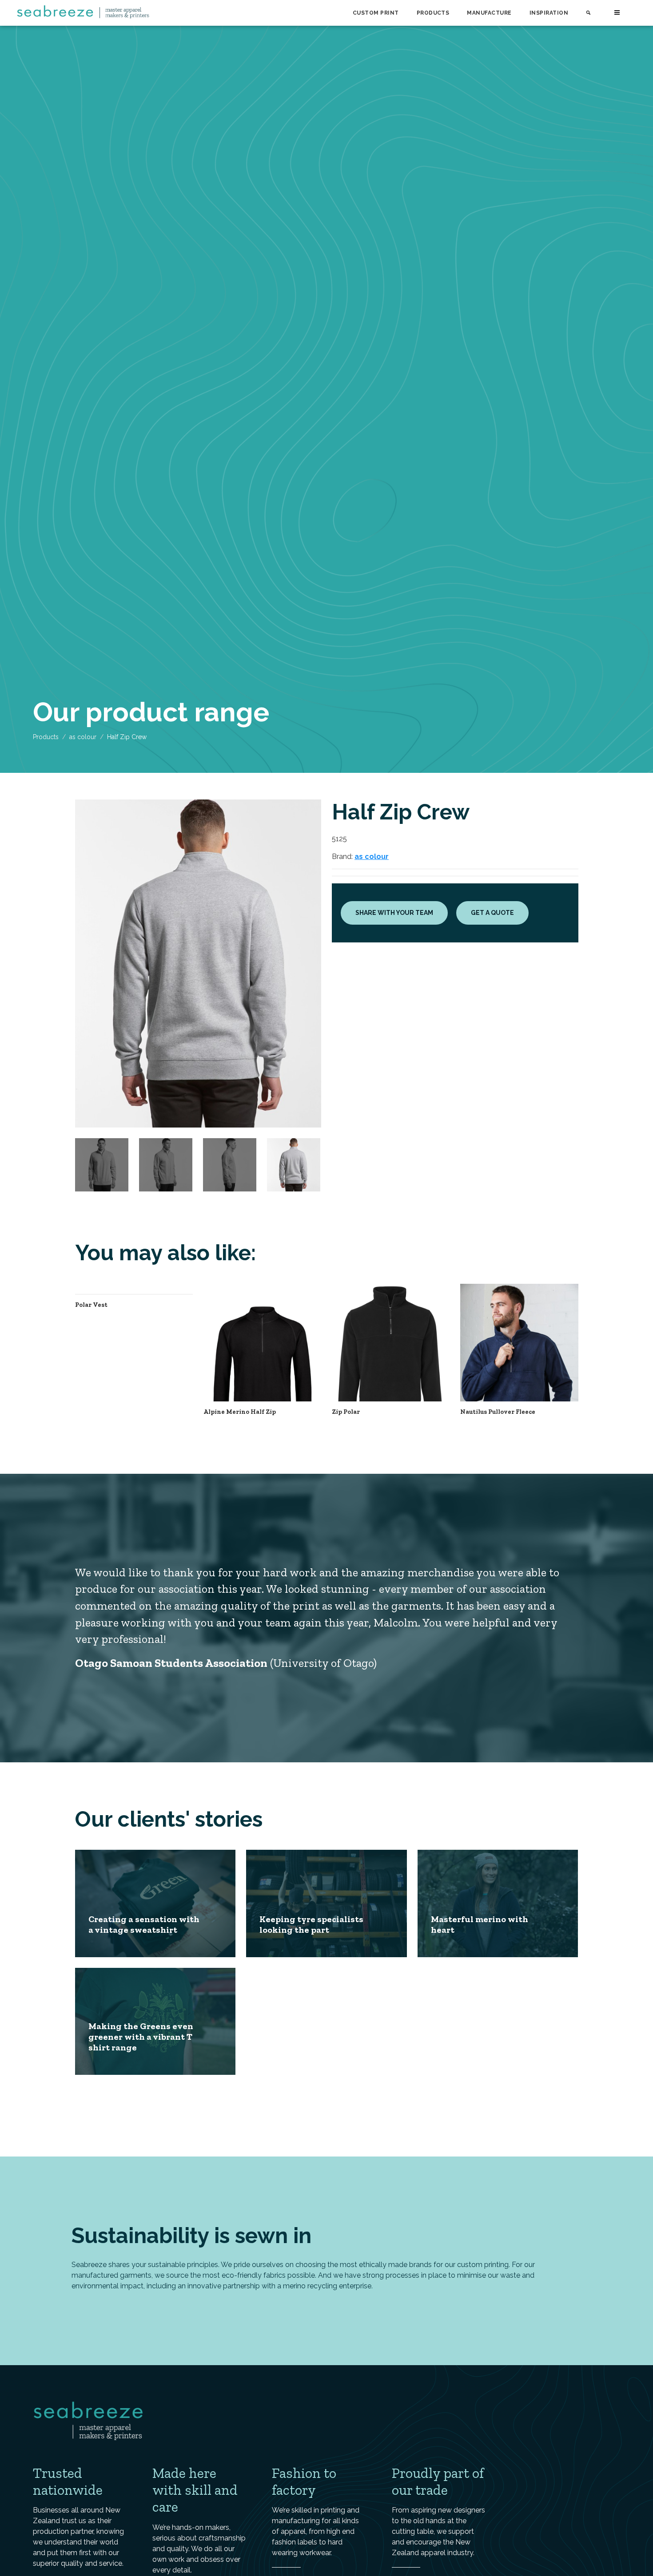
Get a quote (492, 913)
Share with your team (394, 913)
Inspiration (549, 13)
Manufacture (489, 13)
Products (433, 13)
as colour (83, 737)
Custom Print (376, 13)
